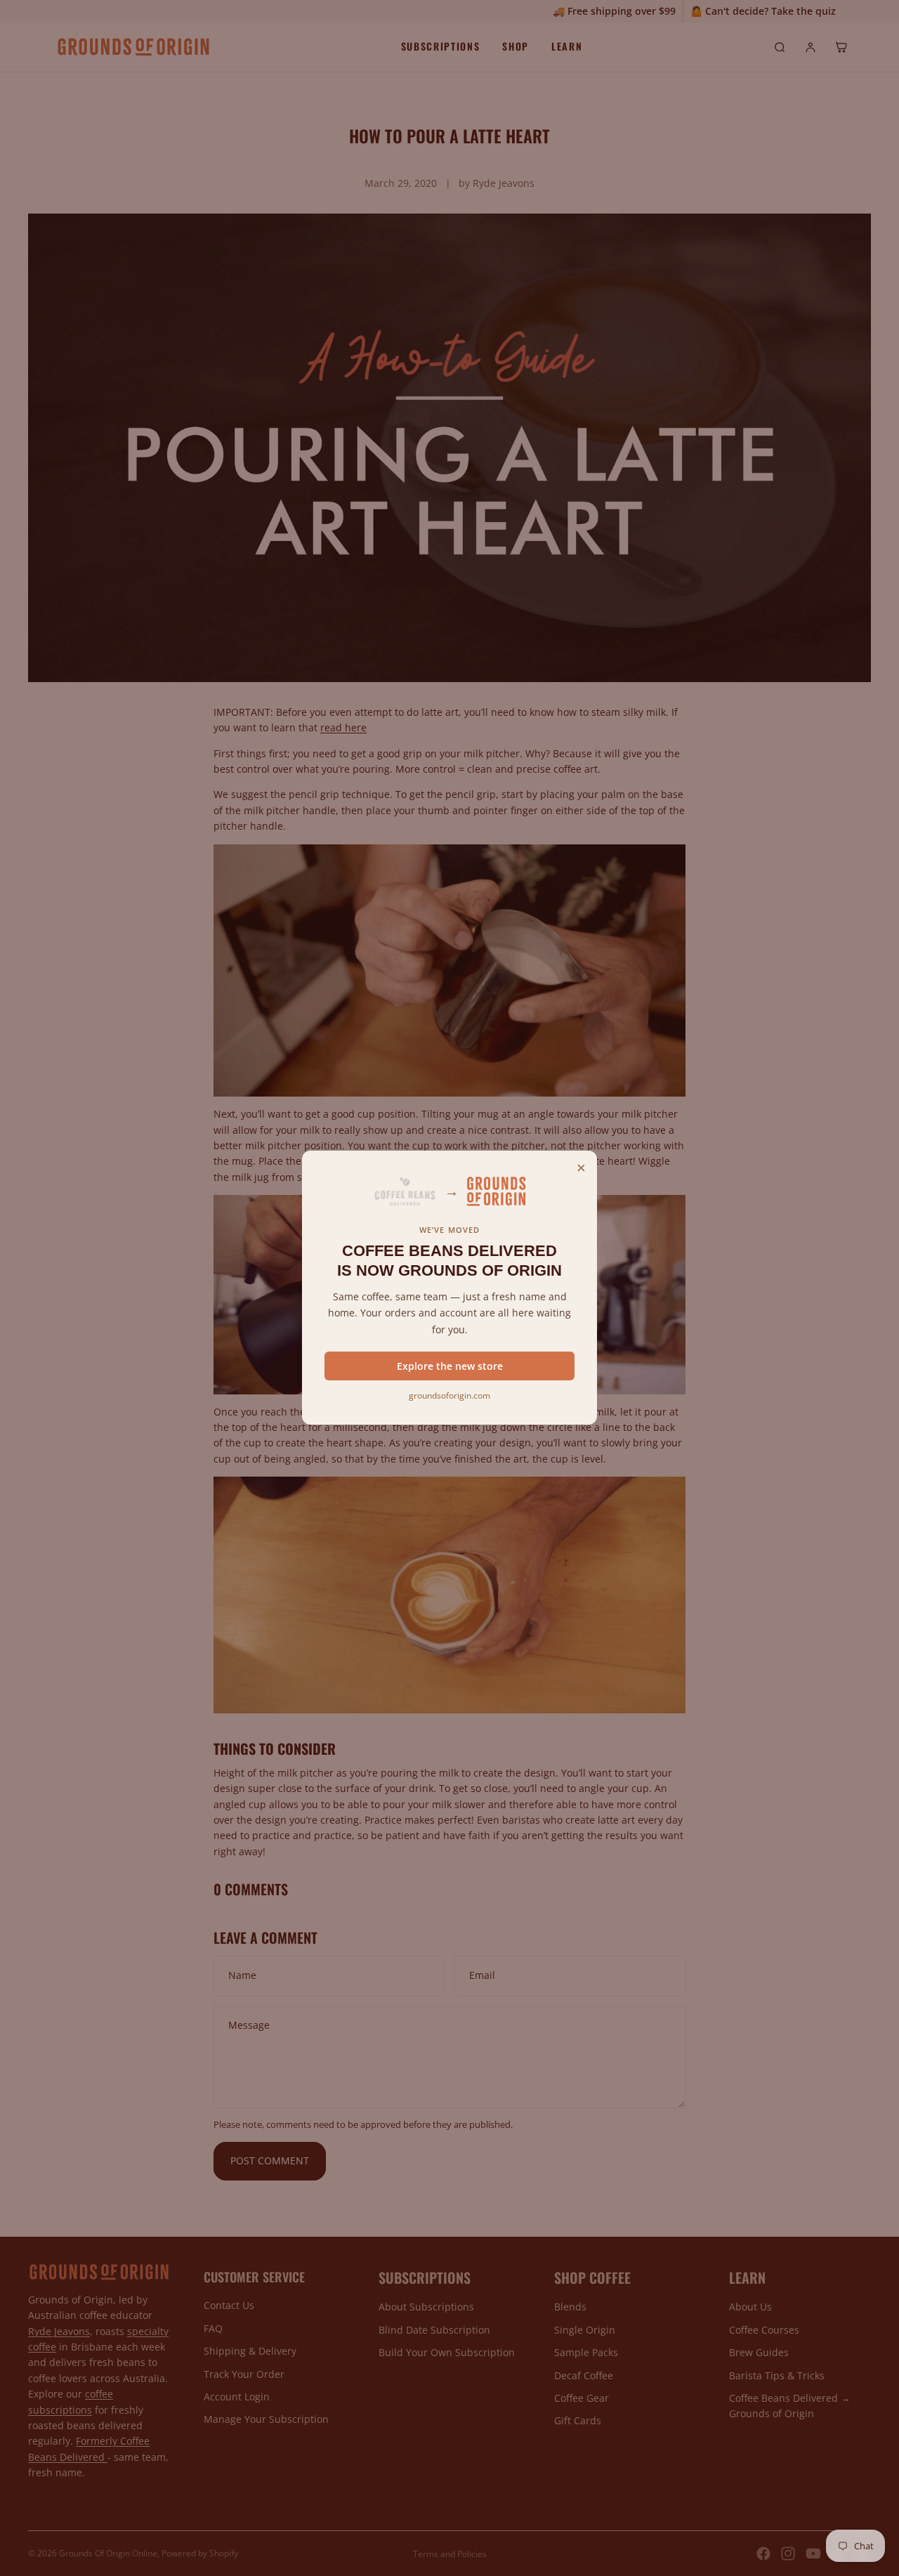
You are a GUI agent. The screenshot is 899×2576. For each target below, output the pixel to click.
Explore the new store (450, 1366)
